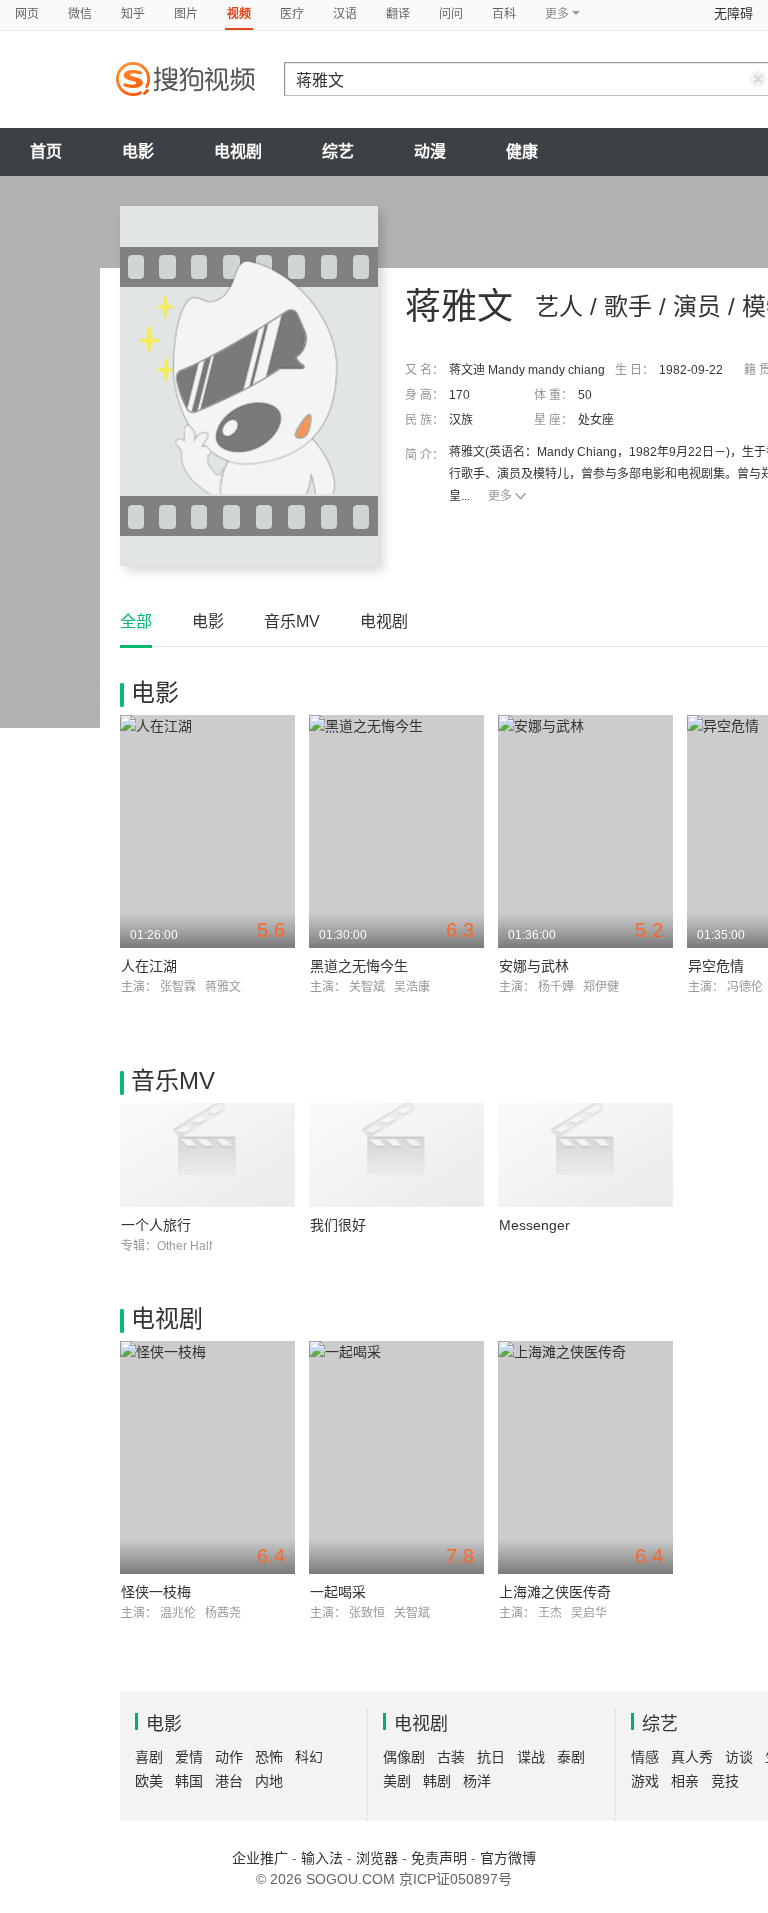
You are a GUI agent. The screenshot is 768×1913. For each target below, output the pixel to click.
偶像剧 (404, 1757)
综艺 (338, 151)
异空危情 (716, 966)
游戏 (645, 1781)
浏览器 (377, 1858)
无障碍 (733, 13)
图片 (186, 14)
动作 (229, 1757)
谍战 (531, 1757)
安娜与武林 (534, 966)
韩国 (189, 1781)
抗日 (491, 1757)
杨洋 (477, 1781)
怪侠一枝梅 (156, 1592)
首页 (46, 151)
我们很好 (338, 1225)
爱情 (189, 1757)
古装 (451, 1757)
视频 (239, 14)
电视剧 (238, 151)
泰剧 (571, 1757)
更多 (500, 496)
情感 (645, 1757)
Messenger (534, 1225)
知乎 (133, 14)
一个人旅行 (156, 1225)
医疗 (292, 14)
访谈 (739, 1757)
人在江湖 (149, 966)
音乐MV (292, 621)
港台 (229, 1781)
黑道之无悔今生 (359, 966)
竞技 (725, 1781)
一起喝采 (338, 1592)
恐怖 (269, 1757)
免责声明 (439, 1858)
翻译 (398, 14)
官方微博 (508, 1858)
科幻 (309, 1757)
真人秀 (692, 1757)
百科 (504, 14)
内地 (269, 1781)
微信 (80, 14)
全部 (136, 621)
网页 (27, 14)
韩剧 (437, 1781)
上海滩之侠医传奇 (555, 1592)
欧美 (149, 1781)
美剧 (397, 1781)
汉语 (345, 14)
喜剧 (149, 1757)
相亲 (685, 1781)
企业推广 (260, 1858)
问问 (451, 14)
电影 (138, 151)
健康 (522, 151)
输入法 (322, 1858)
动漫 (430, 151)
